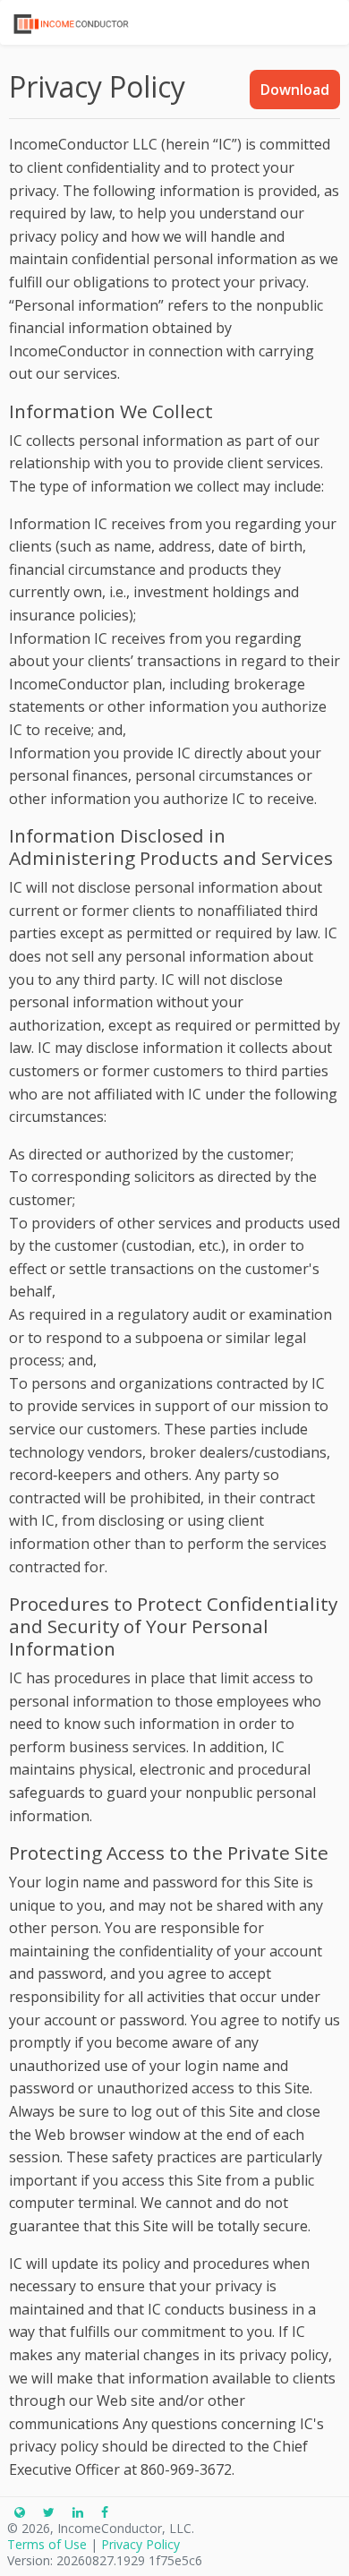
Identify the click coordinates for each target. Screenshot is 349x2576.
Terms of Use (47, 2544)
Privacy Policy (140, 2544)
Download (295, 90)
